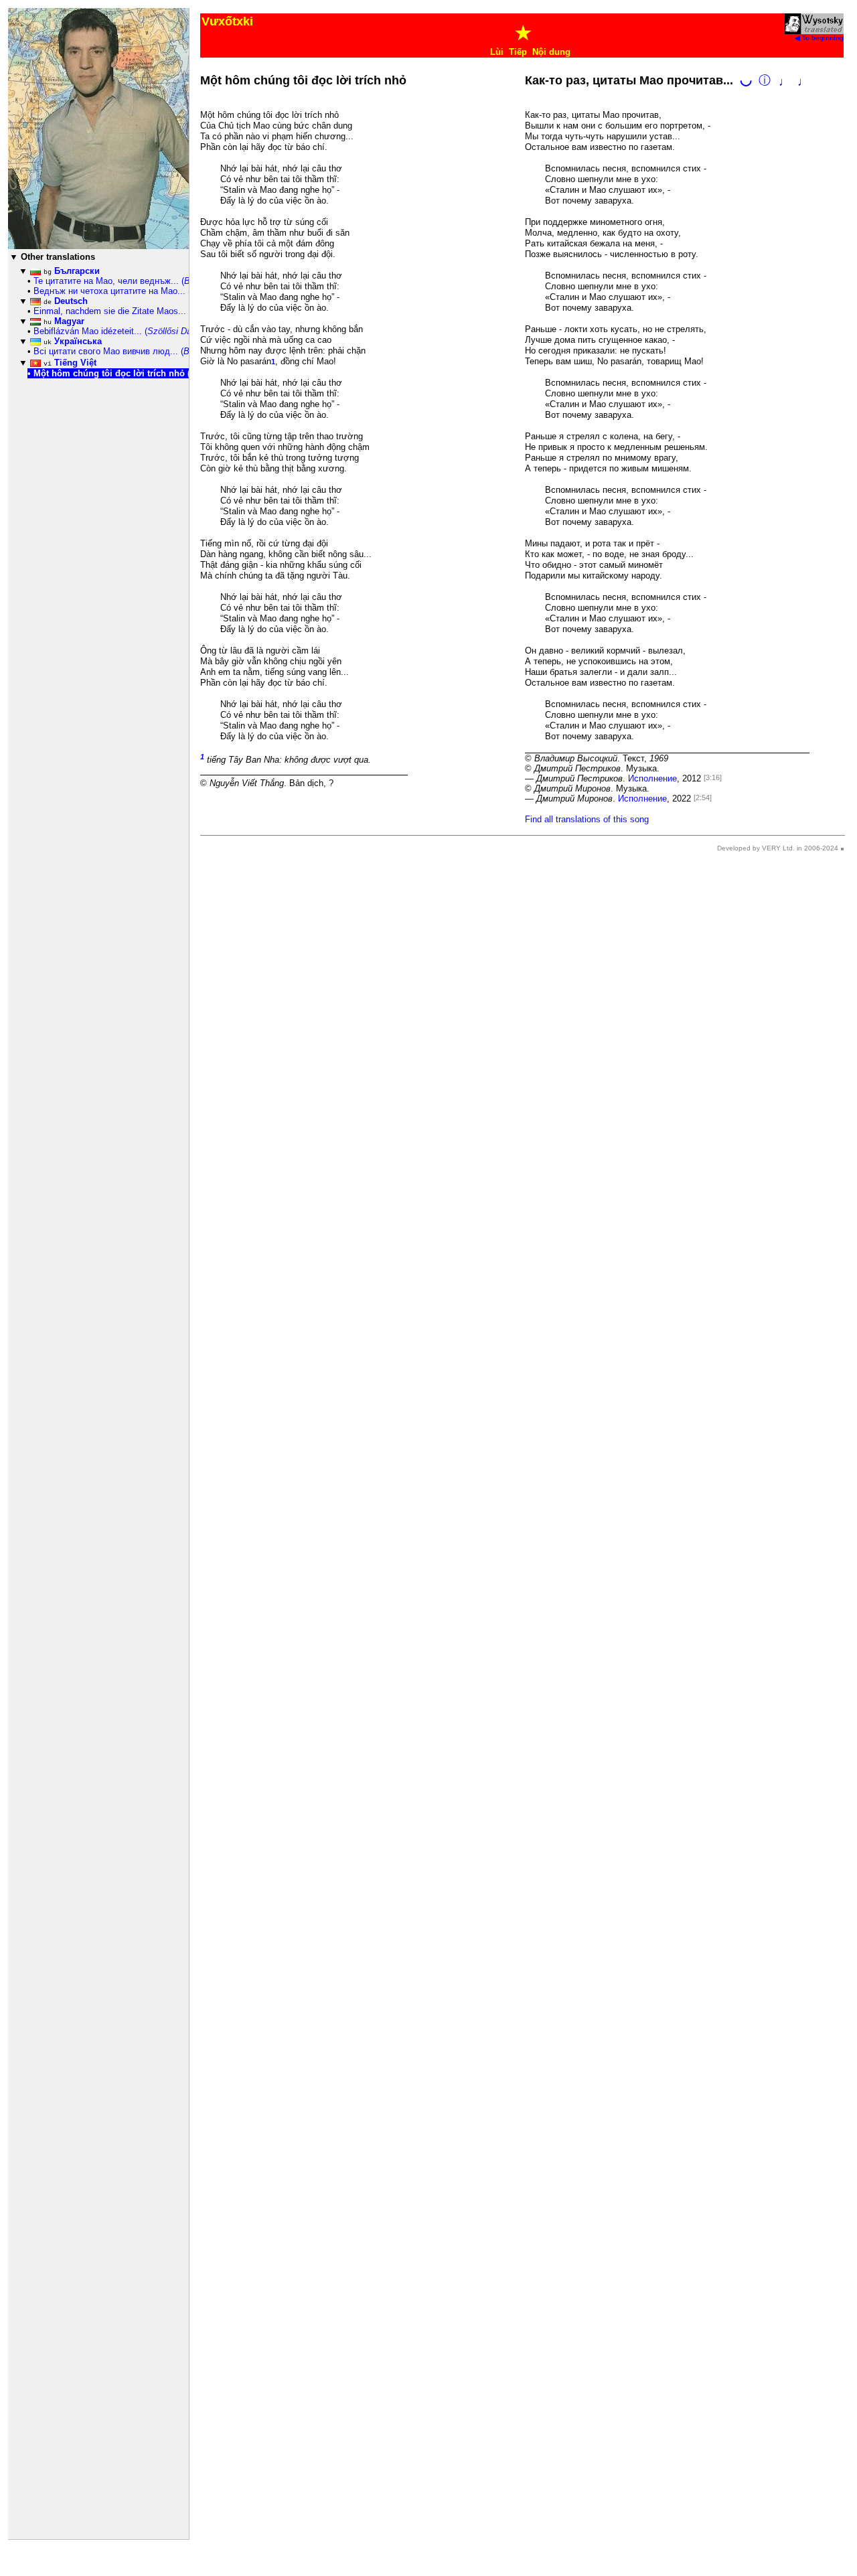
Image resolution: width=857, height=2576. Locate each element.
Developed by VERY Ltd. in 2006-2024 (778, 848)
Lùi (497, 52)
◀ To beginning (819, 38)
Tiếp (518, 52)
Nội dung (551, 52)
